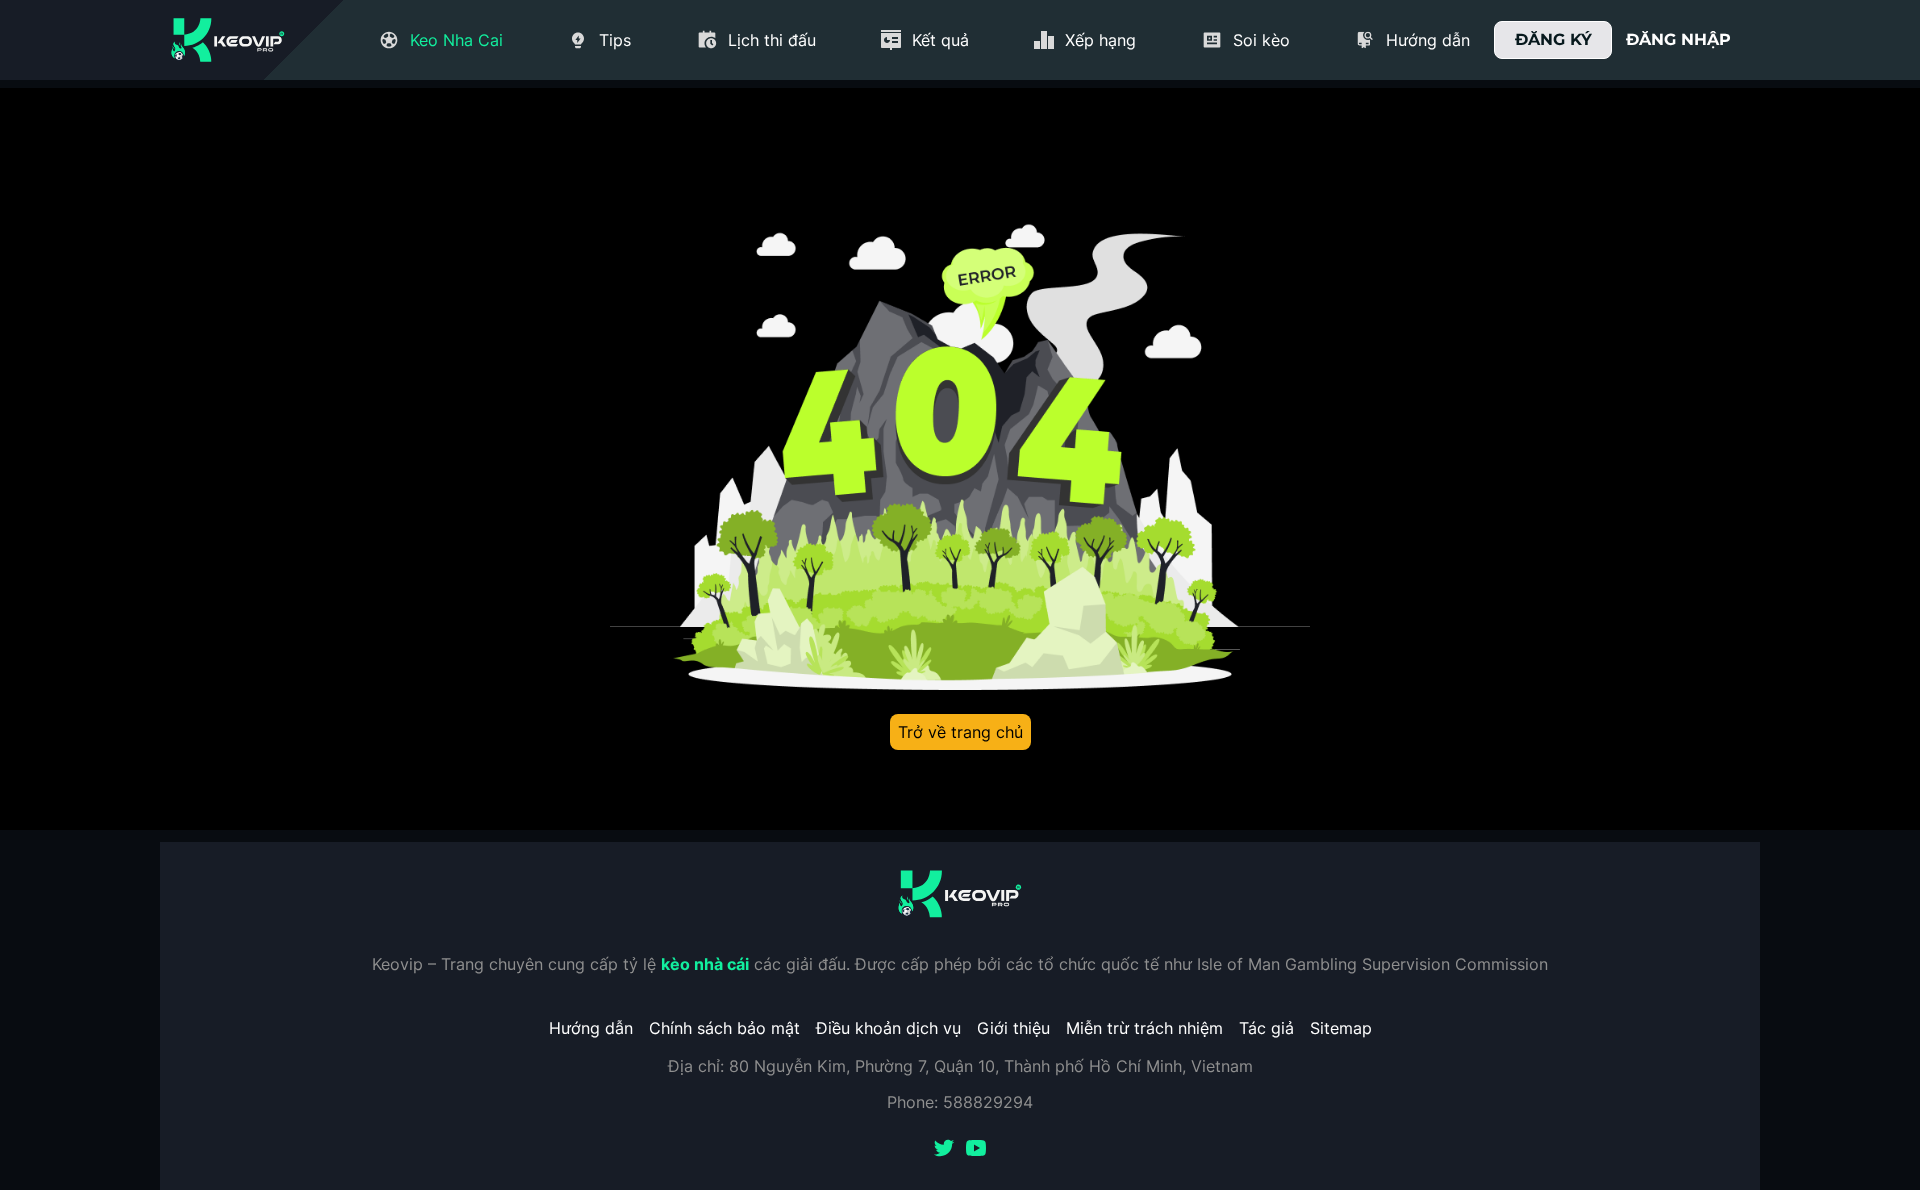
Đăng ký (1553, 39)
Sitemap (1341, 1028)
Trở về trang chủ (960, 732)
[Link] (228, 40)
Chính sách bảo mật (724, 1028)
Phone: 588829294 (960, 1102)
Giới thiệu (1013, 1028)
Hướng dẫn (591, 1028)
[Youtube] (976, 1150)
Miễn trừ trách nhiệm (1144, 1028)
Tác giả (1266, 1028)
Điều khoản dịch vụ (888, 1028)
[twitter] (944, 1150)
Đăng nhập (1678, 39)
